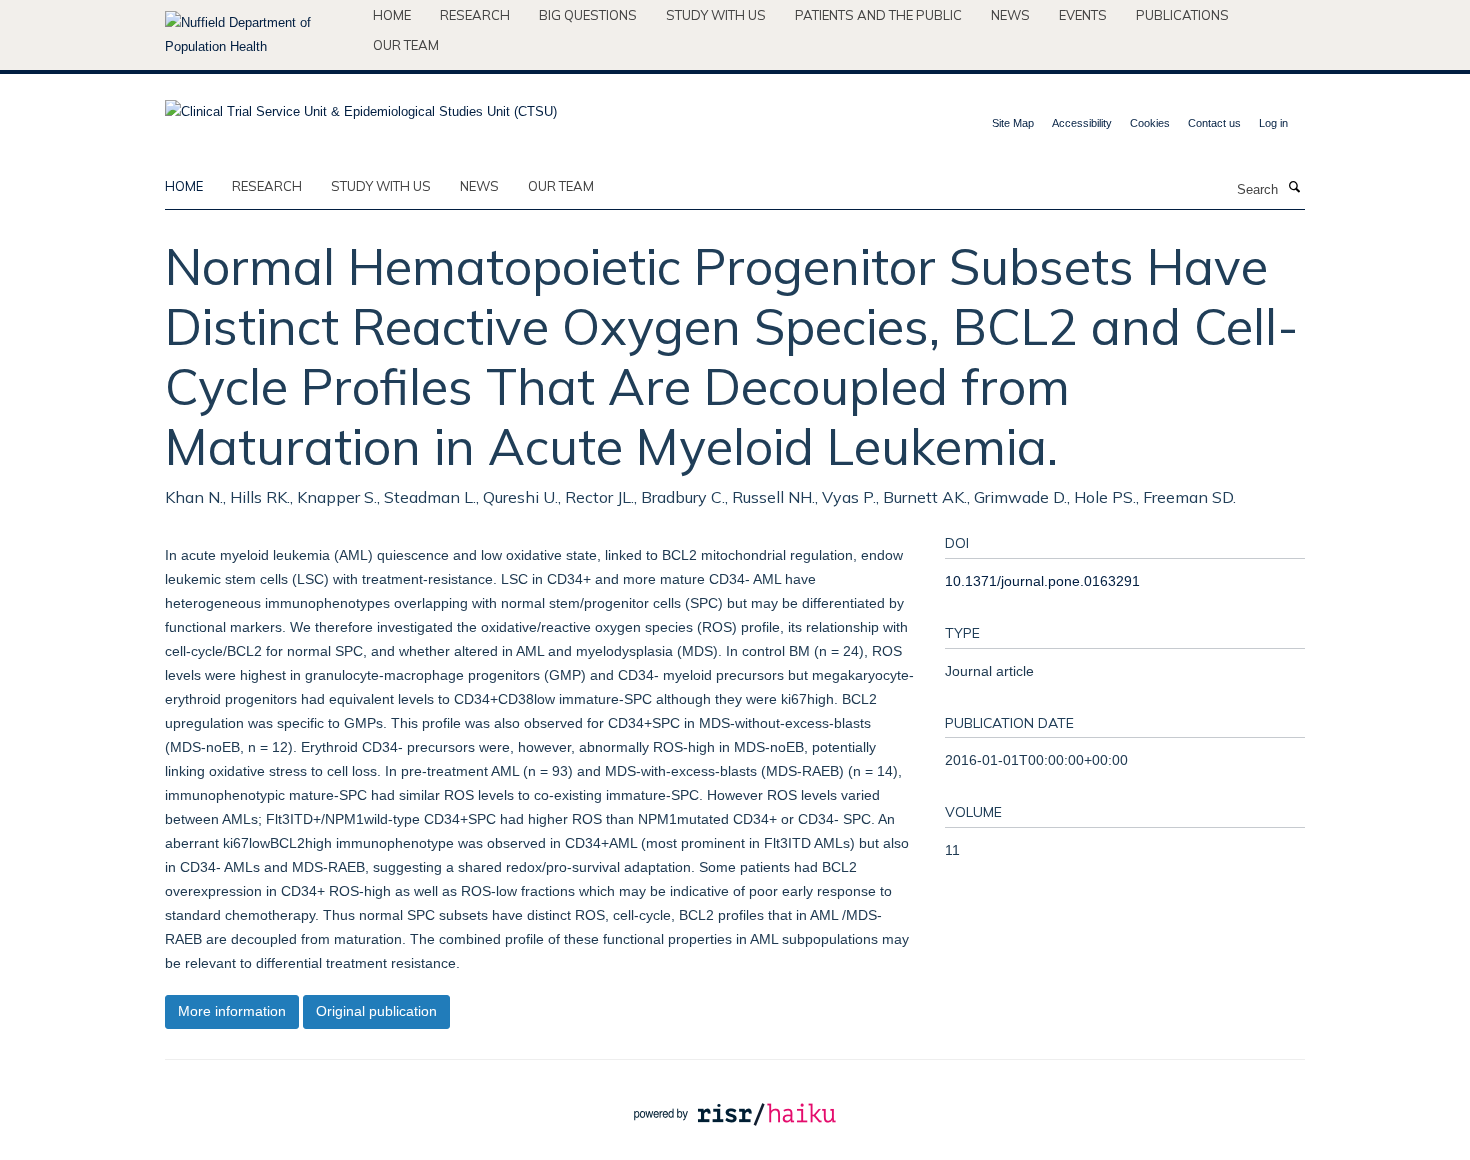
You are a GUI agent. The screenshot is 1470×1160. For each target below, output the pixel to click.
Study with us (716, 15)
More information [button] (232, 1011)
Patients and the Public (878, 15)
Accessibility (1082, 123)
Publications (1182, 15)
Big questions (588, 15)
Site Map (1013, 123)
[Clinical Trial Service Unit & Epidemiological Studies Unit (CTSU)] (361, 105)
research (267, 186)
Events (1083, 15)
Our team (406, 45)
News (1010, 15)
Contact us (1214, 123)
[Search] (1294, 188)
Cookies (1150, 123)
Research (475, 15)
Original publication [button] (376, 1011)
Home (392, 15)
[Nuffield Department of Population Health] (261, 35)
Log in (1273, 123)
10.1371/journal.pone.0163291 (1042, 581)
